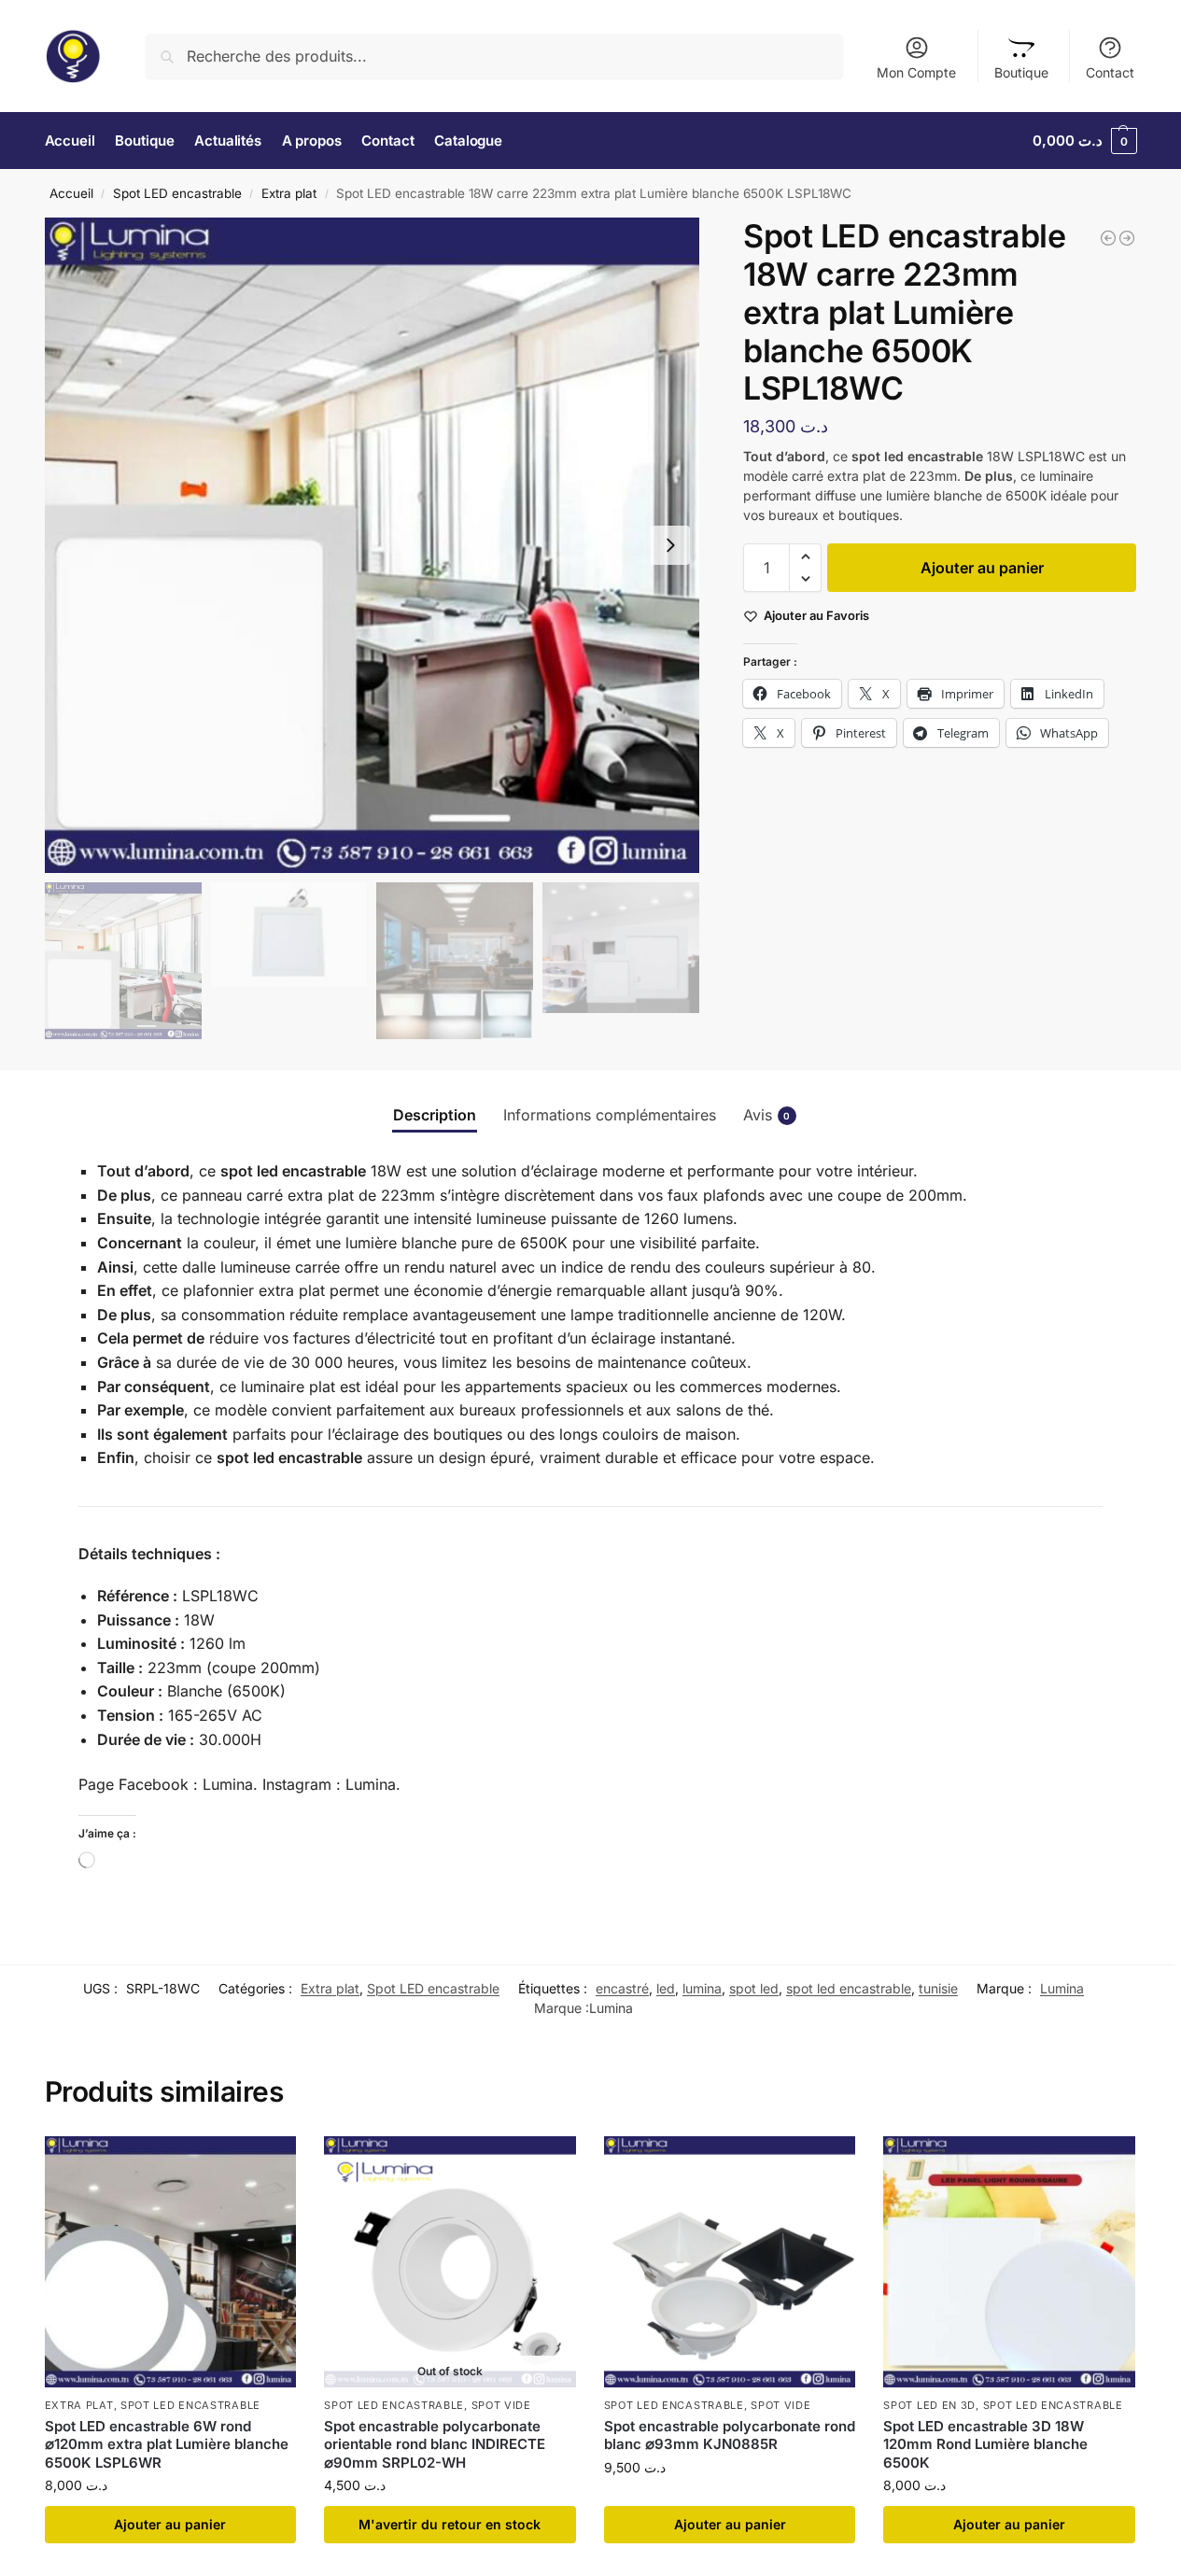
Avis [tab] (767, 1115)
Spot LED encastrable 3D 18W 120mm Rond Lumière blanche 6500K (985, 2444)
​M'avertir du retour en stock (450, 2524)
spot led (754, 1988)
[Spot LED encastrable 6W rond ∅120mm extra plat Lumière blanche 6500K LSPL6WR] (171, 2262)
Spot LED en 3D (929, 2405)
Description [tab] (435, 1115)
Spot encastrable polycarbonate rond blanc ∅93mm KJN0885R (730, 2435)
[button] (1085, 141)
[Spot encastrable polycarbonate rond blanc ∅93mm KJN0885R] (730, 2262)
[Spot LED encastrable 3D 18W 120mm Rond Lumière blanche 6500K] (1009, 2262)
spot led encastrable (849, 1988)
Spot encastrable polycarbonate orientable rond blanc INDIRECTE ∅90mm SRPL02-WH (435, 2444)
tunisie (938, 1988)
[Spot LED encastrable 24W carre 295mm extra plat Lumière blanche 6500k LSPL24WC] (1127, 238)
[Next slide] (670, 545)
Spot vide (501, 2405)
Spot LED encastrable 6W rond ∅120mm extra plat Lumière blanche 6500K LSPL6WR (167, 2444)
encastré (622, 1988)
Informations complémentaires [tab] (610, 1115)
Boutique (1021, 72)
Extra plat (289, 193)
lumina (702, 1988)
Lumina (1062, 1988)
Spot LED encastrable (177, 193)
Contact (1110, 72)
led (666, 1988)
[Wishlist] (268, 2164)
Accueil (71, 193)
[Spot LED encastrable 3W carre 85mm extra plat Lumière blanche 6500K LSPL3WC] (1108, 238)
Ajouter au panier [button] (170, 2524)
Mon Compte (916, 72)
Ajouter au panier (982, 568)
